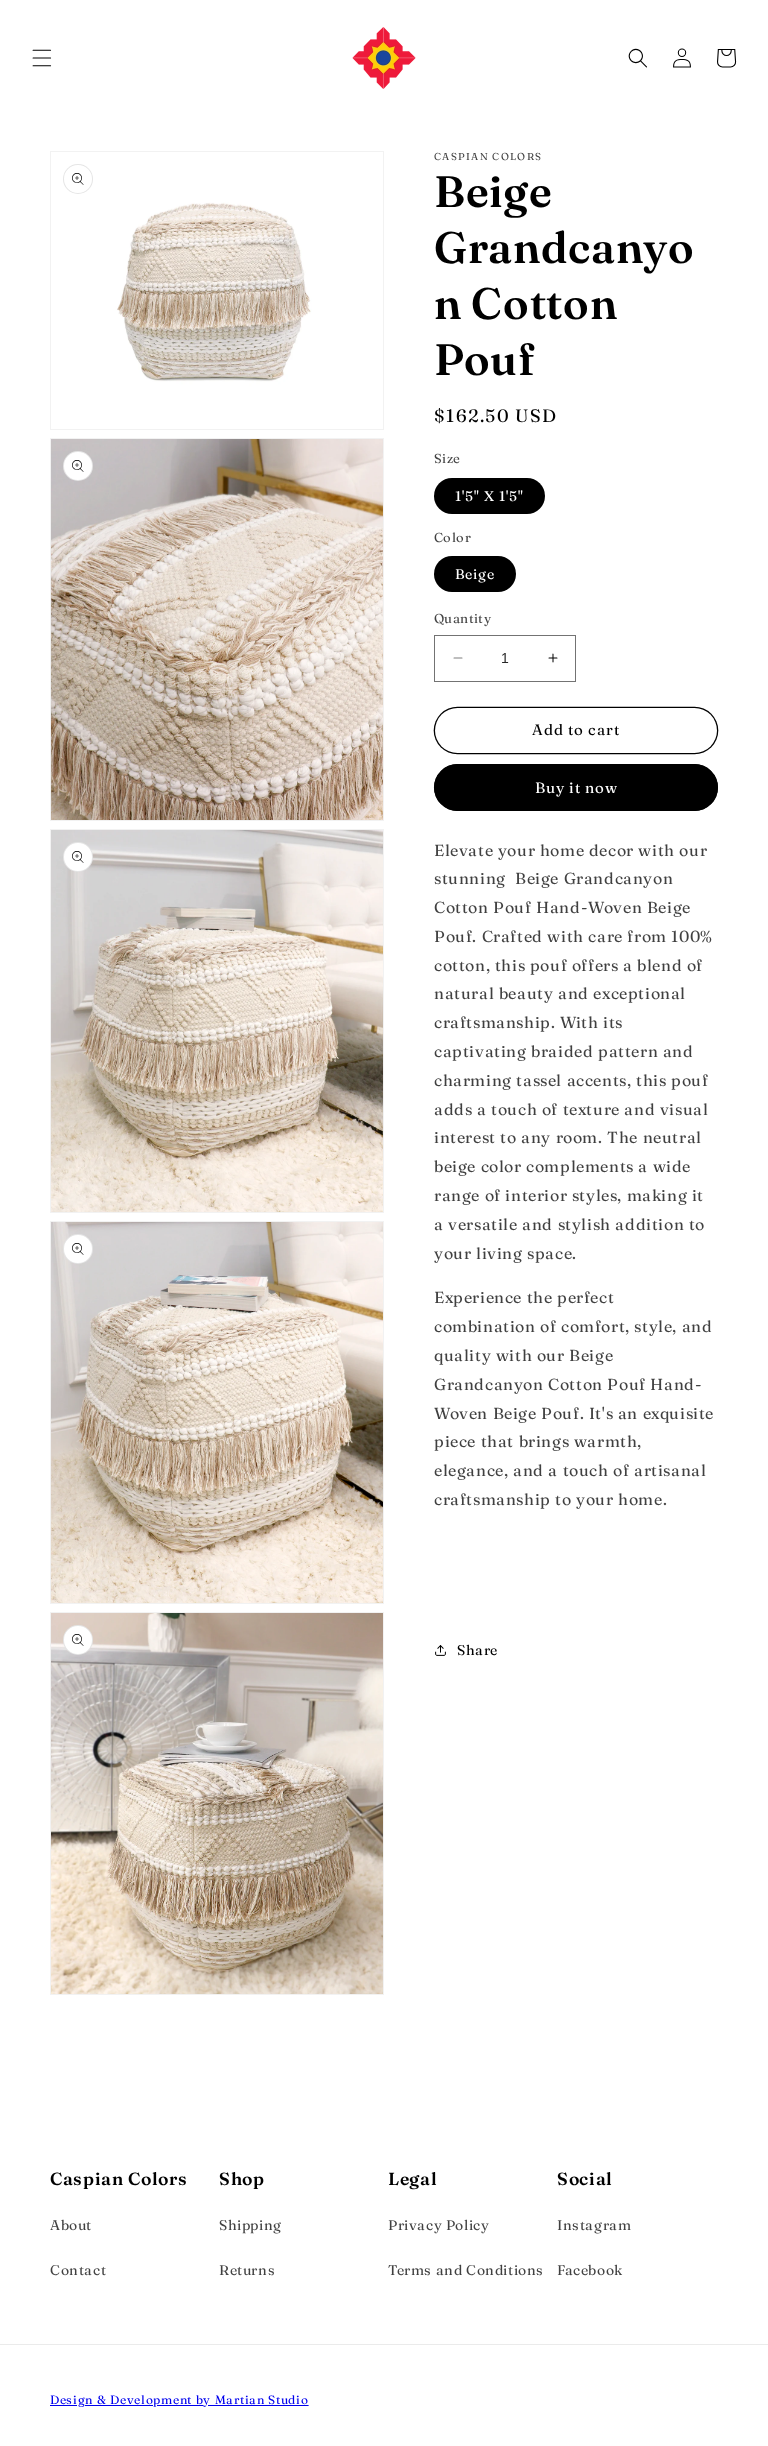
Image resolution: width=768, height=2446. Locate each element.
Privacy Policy (438, 2225)
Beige (475, 574)
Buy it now (576, 787)
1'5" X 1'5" (489, 496)
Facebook (590, 2270)
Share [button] (477, 1650)
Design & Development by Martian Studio (179, 2399)
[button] (42, 58)
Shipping (250, 2225)
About (71, 2225)
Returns (247, 2270)
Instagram (594, 2225)
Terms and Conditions (466, 2270)
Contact (78, 2270)
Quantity (462, 618)
